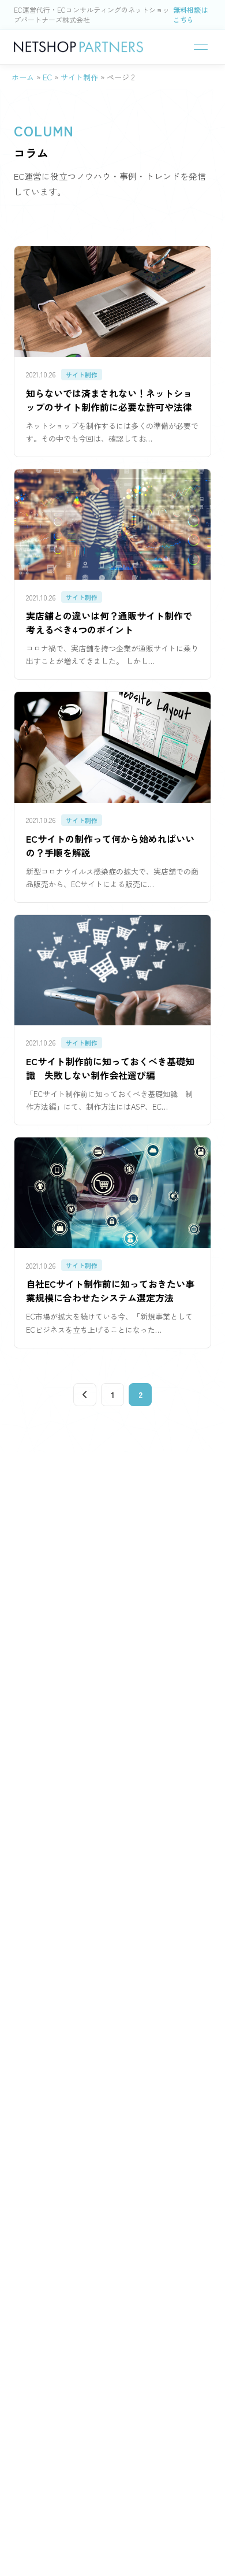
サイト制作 (79, 77)
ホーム (23, 77)
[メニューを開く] (201, 47)
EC (47, 77)
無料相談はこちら (190, 14)
